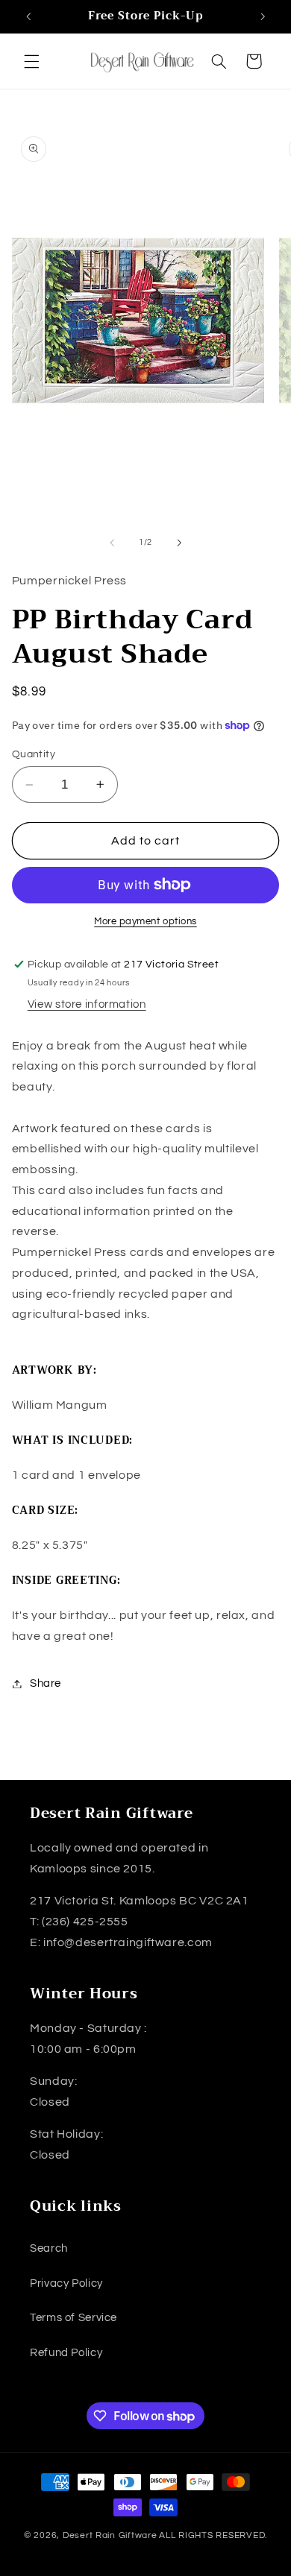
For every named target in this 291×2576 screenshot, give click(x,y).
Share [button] (46, 1683)
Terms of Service (73, 2318)
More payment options (145, 922)
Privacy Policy (66, 2283)
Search (49, 2248)
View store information (87, 1004)
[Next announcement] (263, 16)
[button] (31, 61)
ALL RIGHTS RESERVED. (213, 2535)
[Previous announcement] (28, 16)
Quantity (34, 754)
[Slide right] (179, 543)
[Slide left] (112, 543)
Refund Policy (66, 2353)
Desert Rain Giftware (110, 2535)
